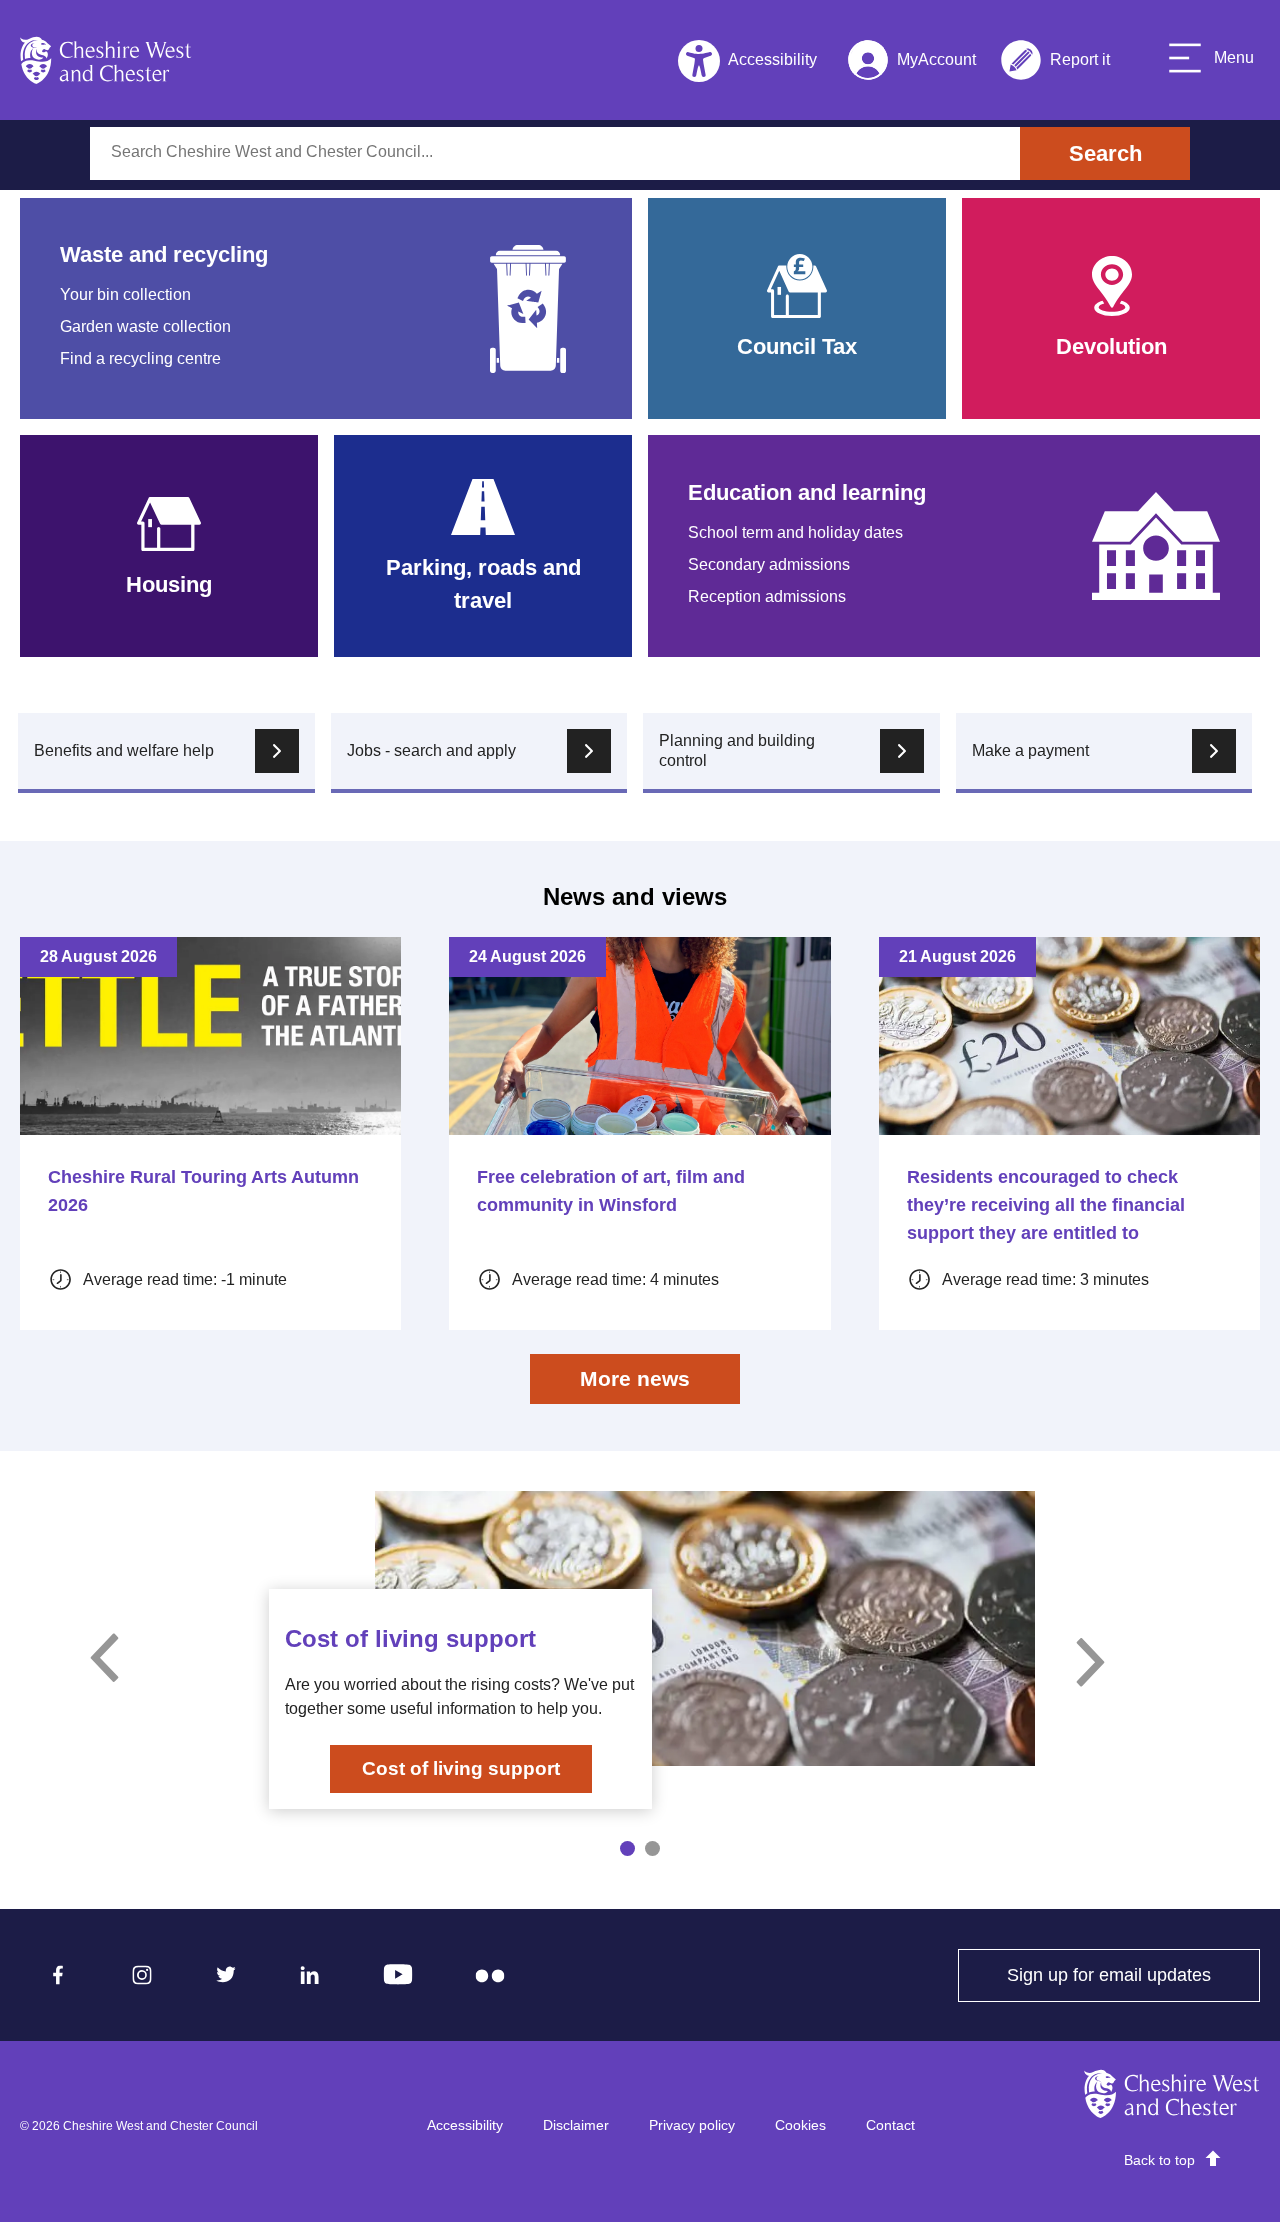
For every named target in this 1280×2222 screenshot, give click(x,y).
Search (1105, 153)
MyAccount (911, 63)
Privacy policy (692, 2125)
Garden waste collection (145, 326)
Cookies (800, 2125)
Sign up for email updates (1133, 1975)
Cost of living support (461, 1768)
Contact (890, 2125)
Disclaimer (576, 2125)
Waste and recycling (164, 254)
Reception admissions (767, 596)
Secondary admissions (769, 564)
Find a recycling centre (140, 358)
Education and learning (807, 492)
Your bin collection (125, 294)
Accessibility (465, 2125)
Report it (1055, 63)
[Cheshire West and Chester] (106, 60)
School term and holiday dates (795, 532)
